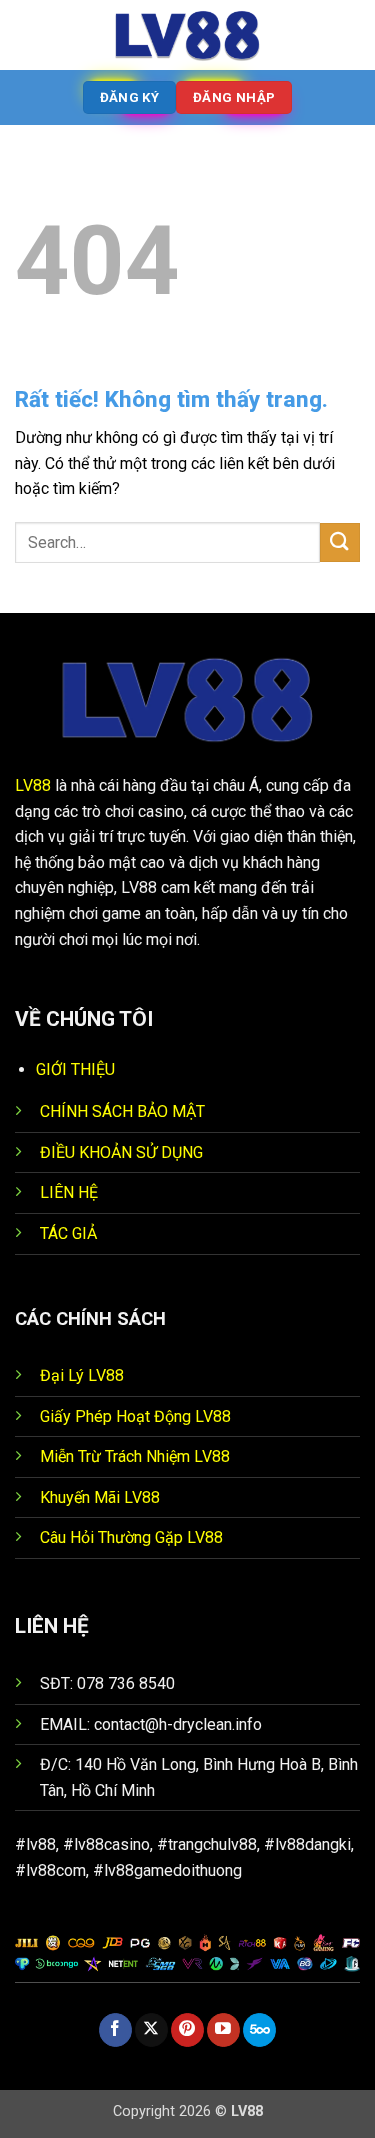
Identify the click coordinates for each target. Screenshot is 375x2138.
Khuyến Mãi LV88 (100, 1497)
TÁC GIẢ (68, 1233)
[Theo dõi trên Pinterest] (187, 2030)
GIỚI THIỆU (75, 1069)
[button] (27, 34)
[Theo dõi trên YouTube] (223, 2030)
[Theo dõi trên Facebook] (115, 2030)
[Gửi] (340, 542)
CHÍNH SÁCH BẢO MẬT (122, 1111)
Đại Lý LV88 (82, 1375)
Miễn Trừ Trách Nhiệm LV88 (135, 1456)
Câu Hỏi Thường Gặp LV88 (131, 1537)
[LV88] (188, 35)
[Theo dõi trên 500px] (259, 2030)
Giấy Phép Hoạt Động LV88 (135, 1416)
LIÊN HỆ (69, 1192)
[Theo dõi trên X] (151, 2030)
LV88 (33, 785)
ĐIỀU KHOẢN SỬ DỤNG (121, 1152)
